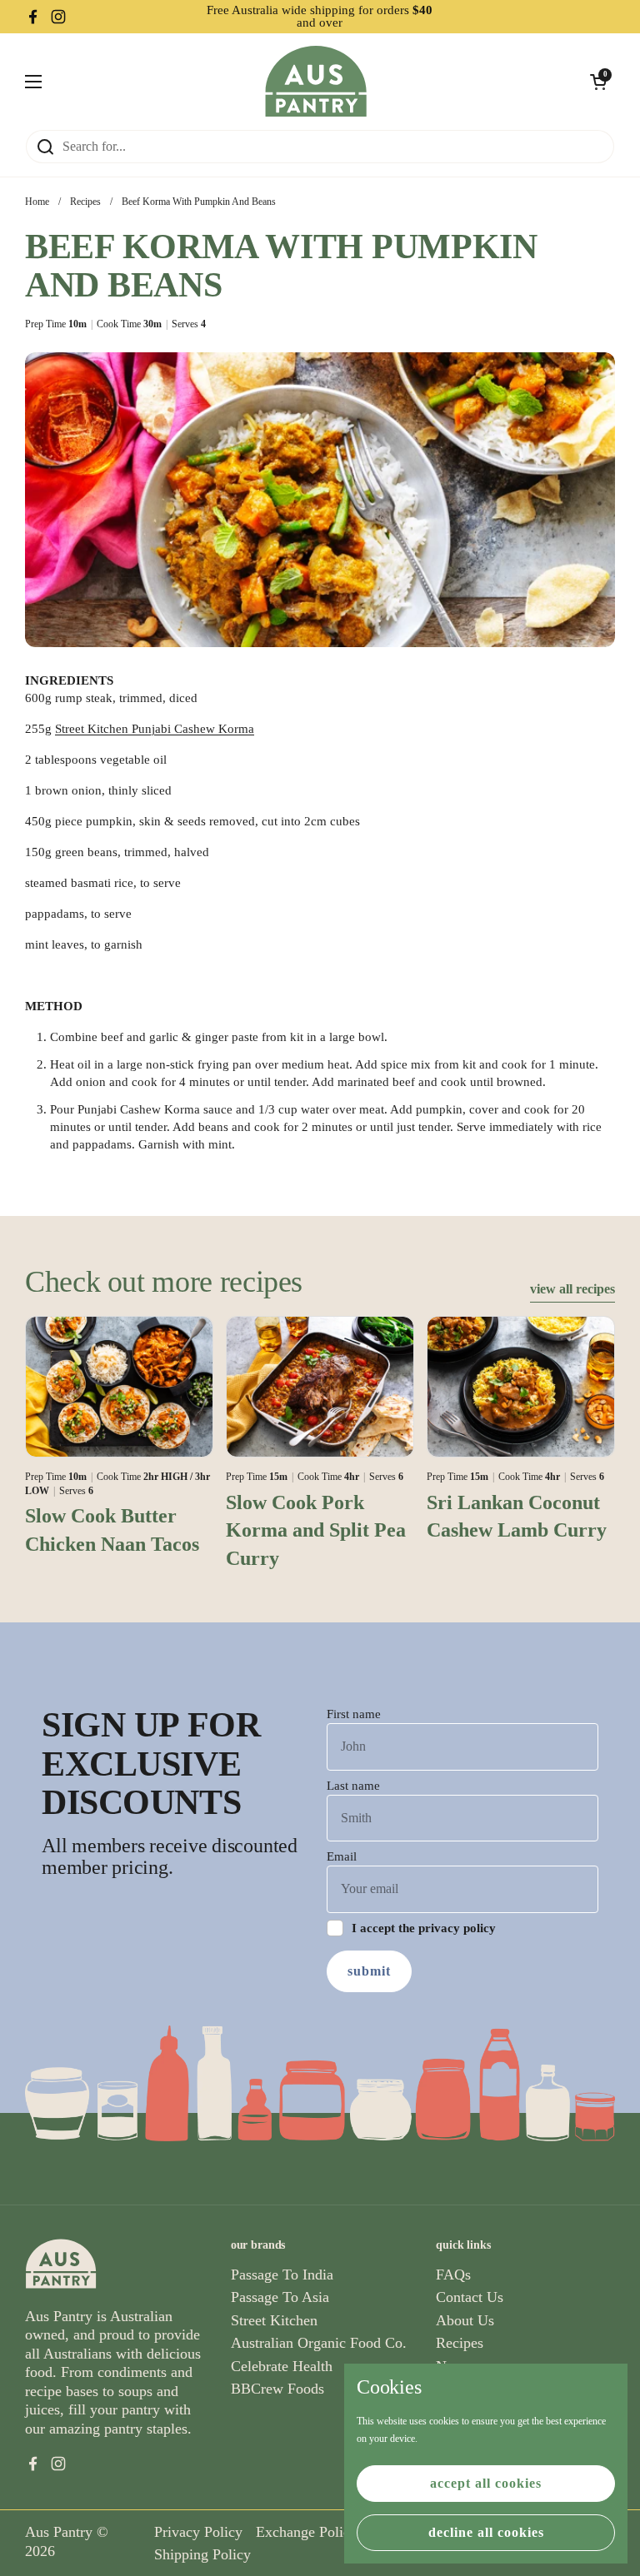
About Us (465, 2320)
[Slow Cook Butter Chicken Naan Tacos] (119, 1387)
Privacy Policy (198, 2532)
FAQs (453, 2275)
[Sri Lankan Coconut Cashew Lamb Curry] (521, 1387)
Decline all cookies (486, 2532)
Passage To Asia (280, 2297)
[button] (598, 82)
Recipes (85, 202)
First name (354, 1714)
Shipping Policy (202, 2554)
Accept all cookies (486, 2483)
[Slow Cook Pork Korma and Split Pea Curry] (320, 1387)
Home (37, 202)
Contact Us (470, 2297)
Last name (353, 1786)
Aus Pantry (59, 2532)
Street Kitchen (274, 2320)
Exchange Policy (307, 2532)
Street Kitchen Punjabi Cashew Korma (155, 729)
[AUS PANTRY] (316, 81)
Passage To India (282, 2275)
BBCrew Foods (277, 2389)
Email (342, 1856)
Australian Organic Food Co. (319, 2343)
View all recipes (572, 1289)
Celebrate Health (282, 2366)
